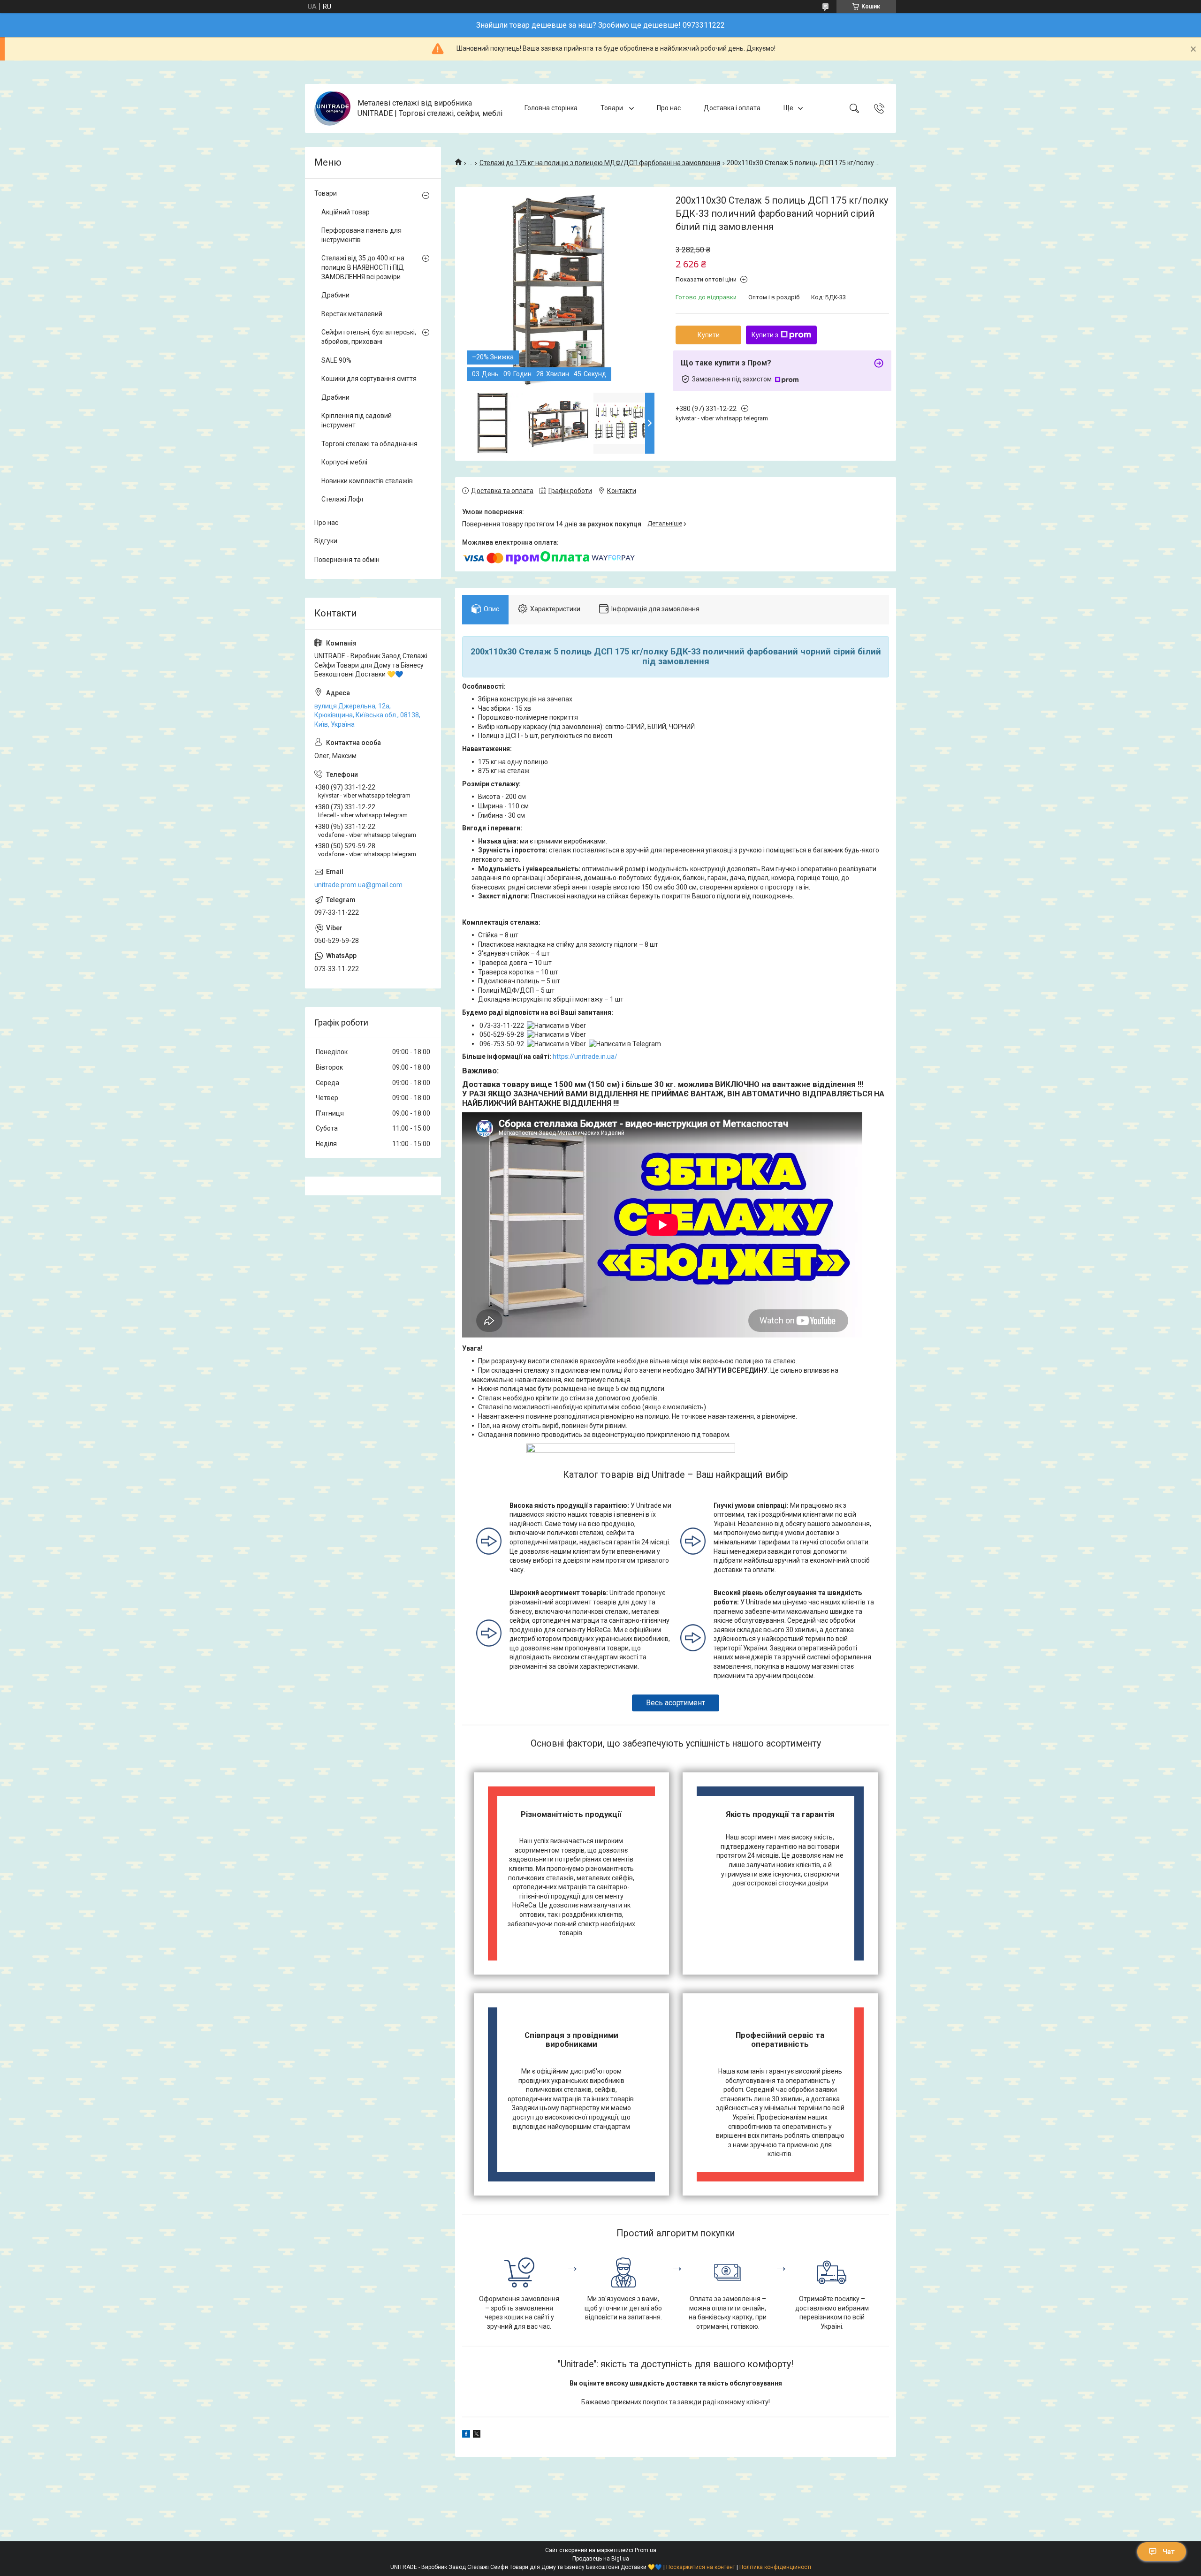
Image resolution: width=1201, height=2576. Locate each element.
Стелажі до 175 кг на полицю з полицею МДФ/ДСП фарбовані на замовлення (600, 163)
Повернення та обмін (347, 560)
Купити (709, 335)
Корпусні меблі (344, 462)
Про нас (669, 108)
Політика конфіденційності (775, 2567)
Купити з (765, 335)
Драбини (335, 295)
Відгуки (326, 541)
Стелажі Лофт (343, 499)
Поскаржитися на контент (701, 2567)
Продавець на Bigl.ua (601, 2559)
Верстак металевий (352, 314)
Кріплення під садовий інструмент (357, 420)
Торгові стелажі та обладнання (369, 444)
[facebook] (466, 2435)
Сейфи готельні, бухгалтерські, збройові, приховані (369, 337)
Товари (612, 108)
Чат (1169, 2552)
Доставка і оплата (732, 108)
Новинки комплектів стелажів (367, 481)
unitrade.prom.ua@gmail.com (358, 885)
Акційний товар (346, 212)
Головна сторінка (551, 108)
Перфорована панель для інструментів (361, 235)
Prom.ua (646, 2550)
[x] (477, 2435)
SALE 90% (336, 360)
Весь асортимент (676, 1703)
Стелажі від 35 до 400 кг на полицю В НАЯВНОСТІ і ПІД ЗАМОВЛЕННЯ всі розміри (363, 267)
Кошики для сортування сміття (369, 379)
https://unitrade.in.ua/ (585, 1056)
